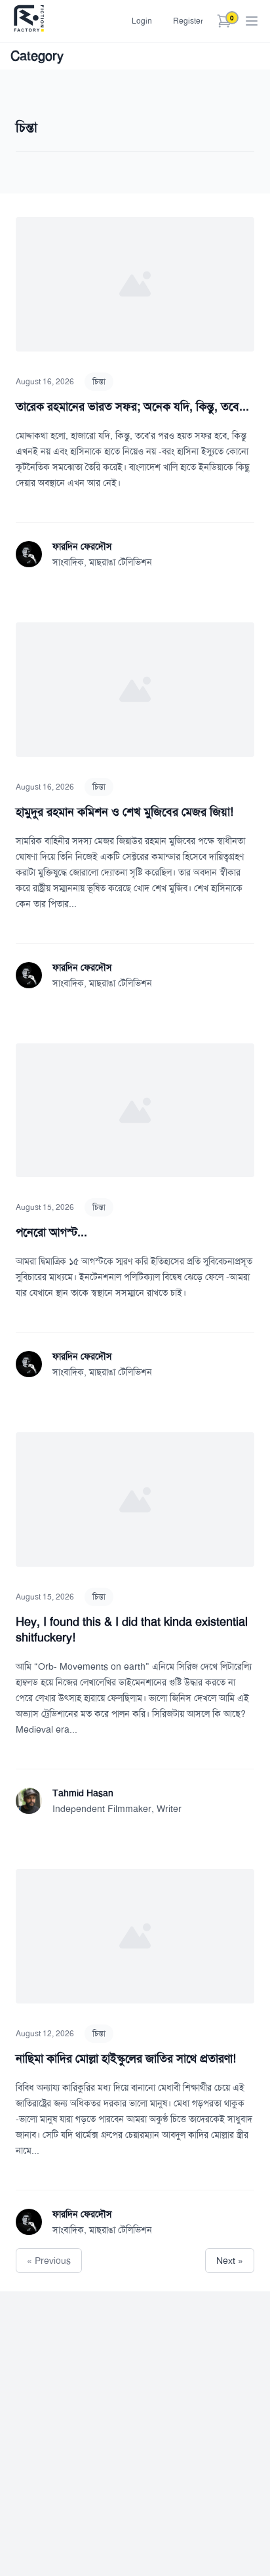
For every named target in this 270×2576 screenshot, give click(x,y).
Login (142, 21)
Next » (230, 2261)
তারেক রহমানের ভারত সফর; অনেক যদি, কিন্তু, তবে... (132, 407)
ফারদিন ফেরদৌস (82, 546)
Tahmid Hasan (83, 1793)
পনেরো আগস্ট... (51, 1232)
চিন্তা (99, 382)
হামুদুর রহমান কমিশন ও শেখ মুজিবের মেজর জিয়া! (125, 812)
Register (188, 21)
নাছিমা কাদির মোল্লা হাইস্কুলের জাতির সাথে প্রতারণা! (126, 2059)
